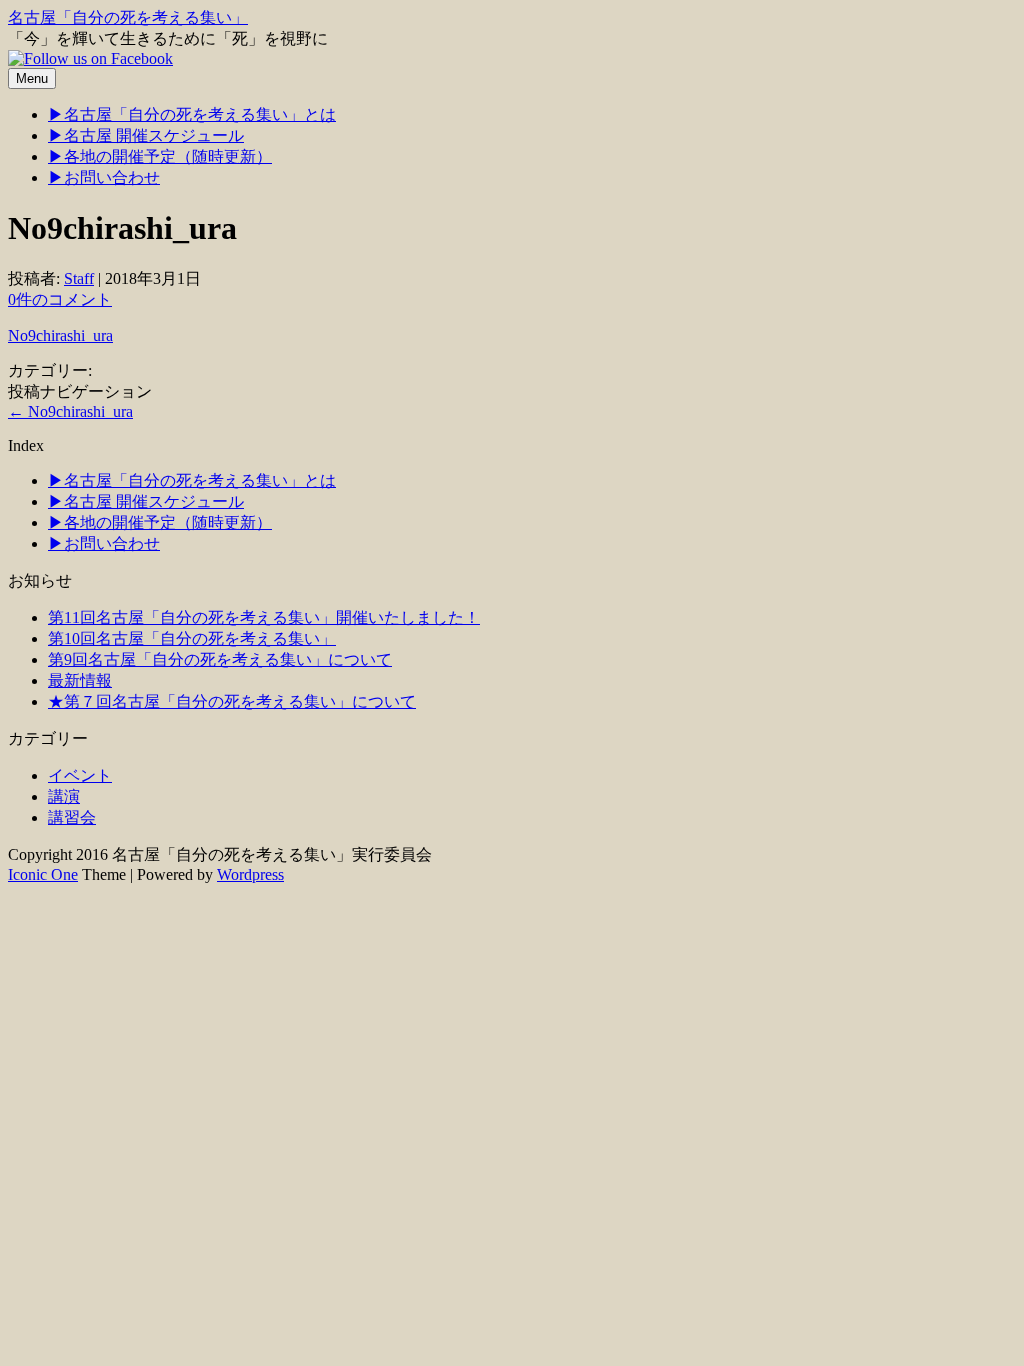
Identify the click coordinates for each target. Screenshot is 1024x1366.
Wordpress (250, 874)
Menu (32, 78)
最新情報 (80, 680)
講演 (64, 796)
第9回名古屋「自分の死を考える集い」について (220, 659)
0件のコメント (60, 299)
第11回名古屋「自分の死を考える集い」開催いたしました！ (264, 617)
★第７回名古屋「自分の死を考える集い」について (232, 701)
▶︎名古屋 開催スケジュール (146, 135)
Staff (79, 278)
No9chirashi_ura (60, 335)
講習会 (72, 817)
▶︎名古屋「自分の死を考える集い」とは (192, 114)
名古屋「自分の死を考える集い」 (128, 17)
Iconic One (43, 874)
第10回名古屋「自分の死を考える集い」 (192, 638)
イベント (80, 775)
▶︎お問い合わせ (104, 177)
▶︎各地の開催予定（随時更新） (160, 156)
